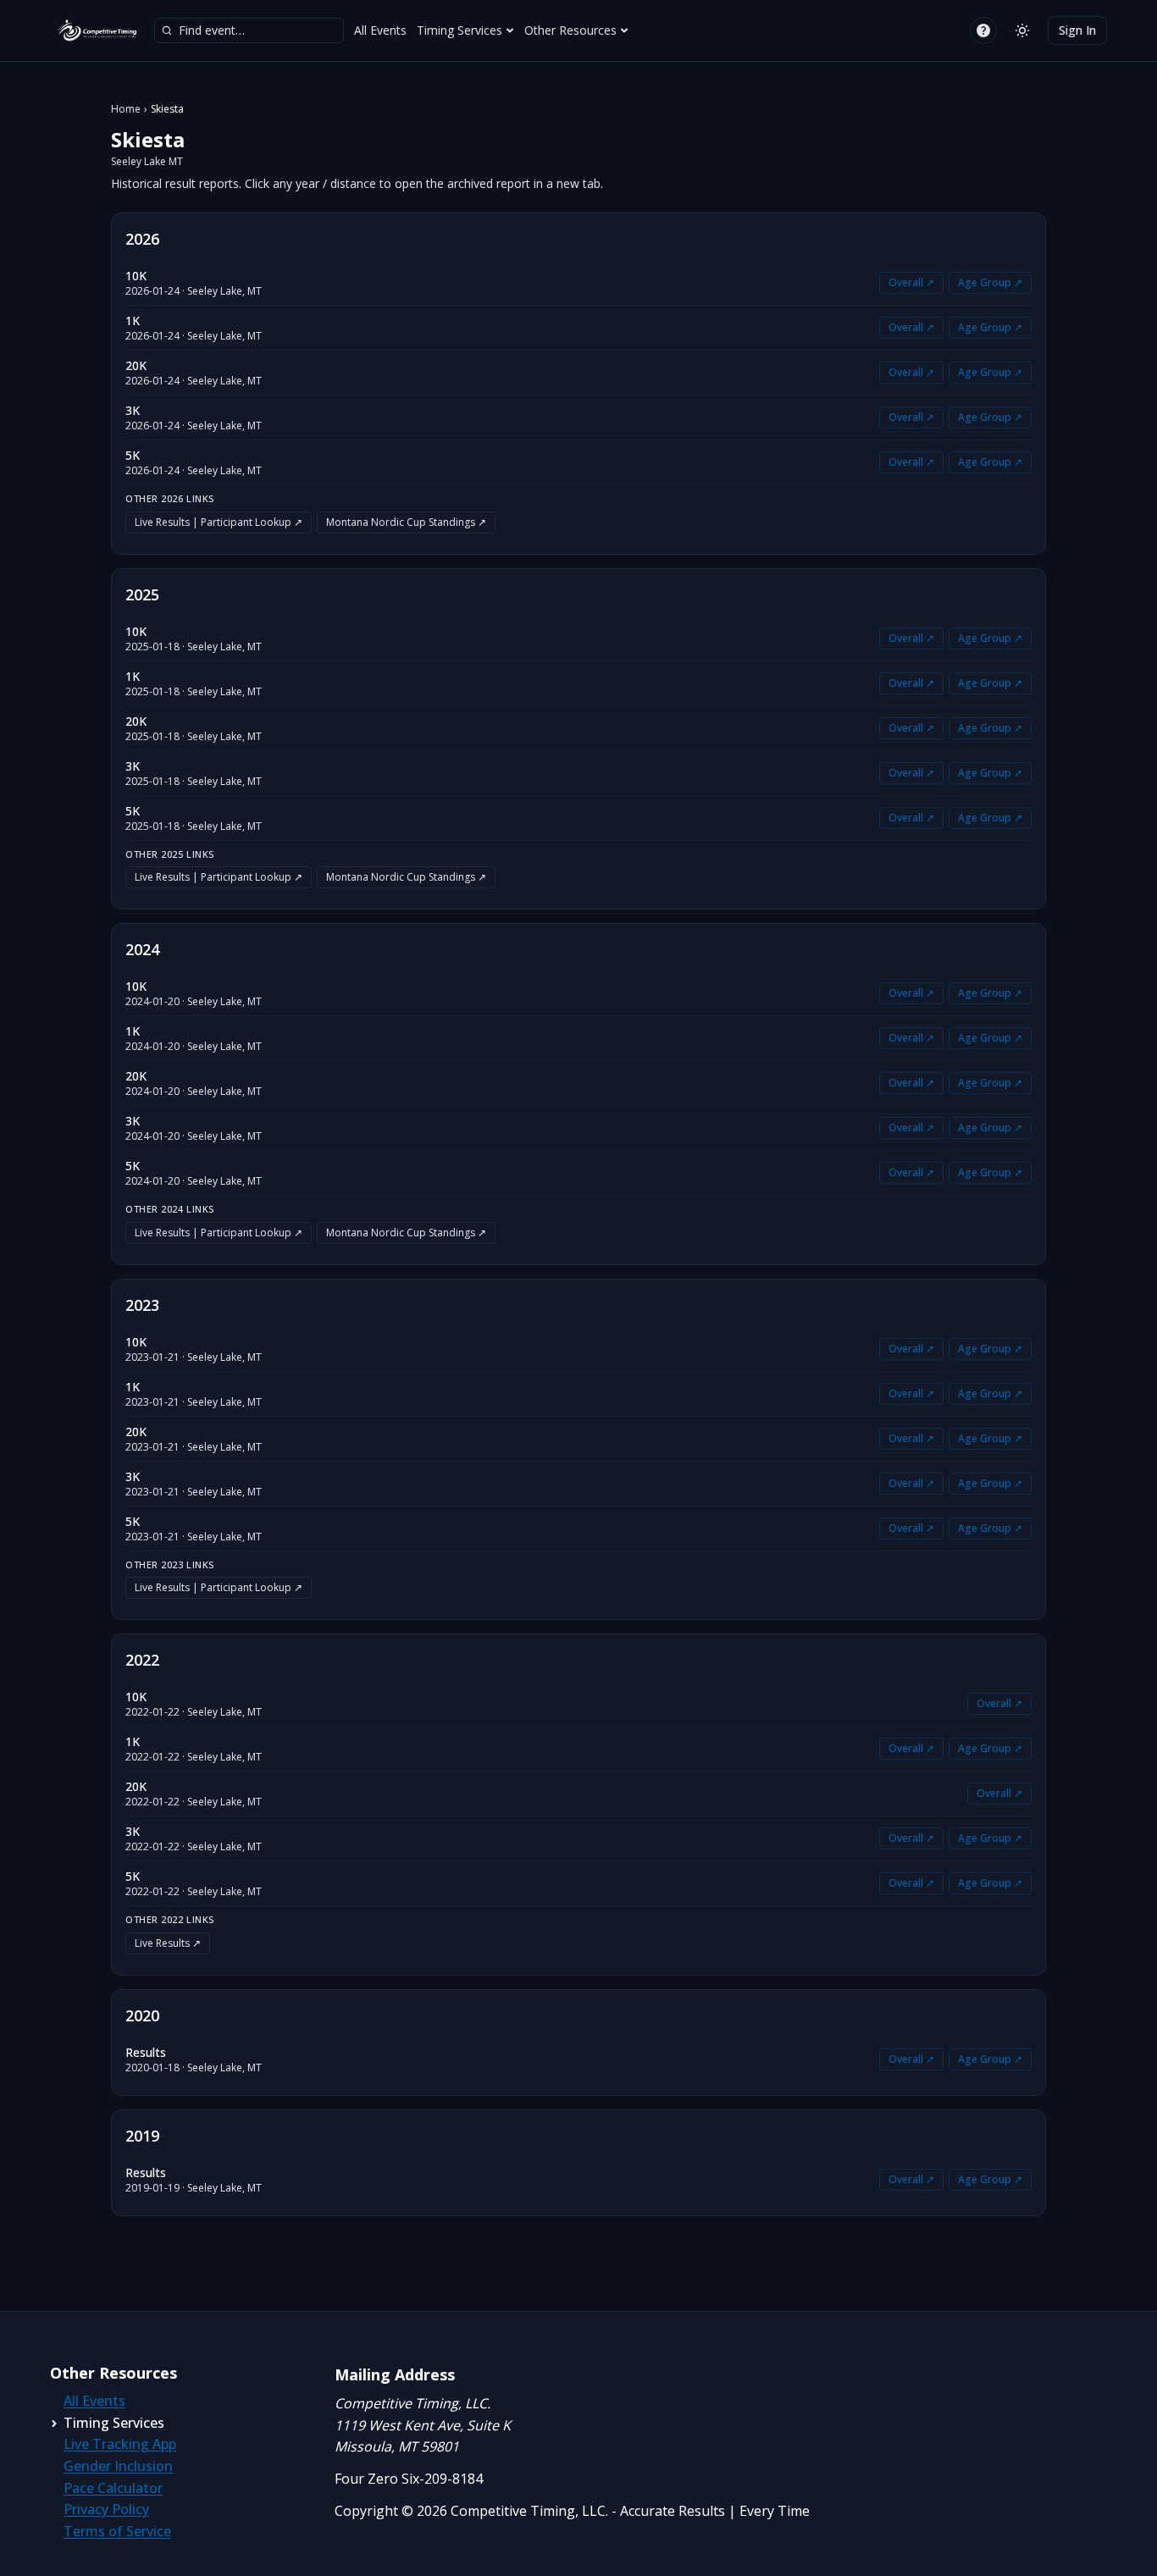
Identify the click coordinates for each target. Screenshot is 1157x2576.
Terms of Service (117, 2531)
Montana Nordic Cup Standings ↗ (406, 522)
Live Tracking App (120, 2444)
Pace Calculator (113, 2488)
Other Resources (570, 30)
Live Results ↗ (168, 1943)
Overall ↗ (911, 282)
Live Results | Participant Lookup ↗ (219, 522)
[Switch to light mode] (1022, 30)
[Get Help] (983, 30)
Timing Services (459, 30)
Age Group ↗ (990, 282)
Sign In (1077, 30)
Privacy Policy (106, 2509)
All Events (380, 30)
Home (126, 109)
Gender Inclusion (118, 2466)
